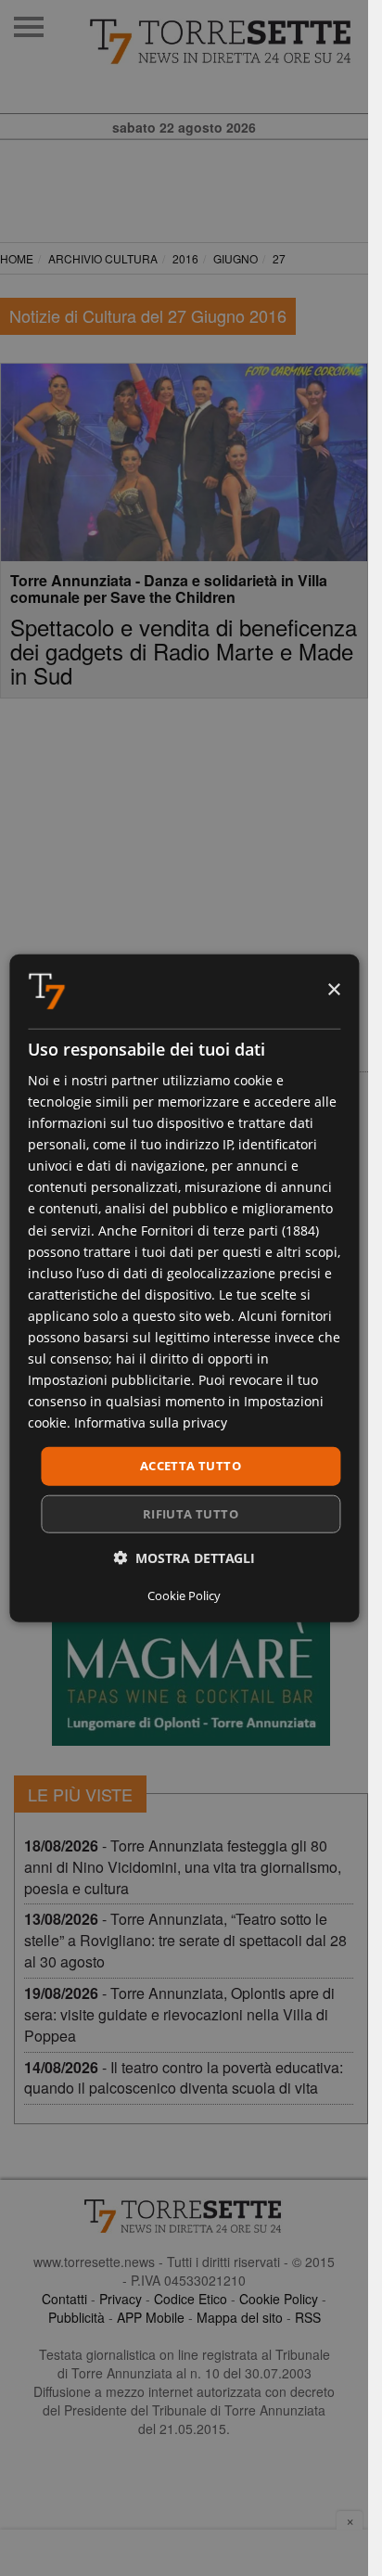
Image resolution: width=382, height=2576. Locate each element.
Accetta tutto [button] (191, 1466)
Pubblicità (76, 2317)
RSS (308, 2317)
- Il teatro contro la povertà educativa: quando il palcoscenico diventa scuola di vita (184, 2078)
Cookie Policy (279, 2299)
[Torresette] (222, 42)
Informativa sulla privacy (151, 1423)
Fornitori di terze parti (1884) (230, 1230)
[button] (184, 1558)
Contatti (64, 2299)
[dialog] (184, 1288)
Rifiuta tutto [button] (191, 1514)
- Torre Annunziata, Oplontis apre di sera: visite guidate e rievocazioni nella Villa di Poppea (179, 2014)
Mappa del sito (240, 2317)
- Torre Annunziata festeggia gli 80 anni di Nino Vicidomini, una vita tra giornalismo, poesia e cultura (183, 1867)
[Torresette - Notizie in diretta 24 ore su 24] (184, 2216)
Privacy (121, 2299)
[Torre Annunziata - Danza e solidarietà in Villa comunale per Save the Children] (184, 462)
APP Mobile (151, 2317)
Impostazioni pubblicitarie (109, 1380)
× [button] (333, 990)
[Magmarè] (191, 1630)
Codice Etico (191, 2299)
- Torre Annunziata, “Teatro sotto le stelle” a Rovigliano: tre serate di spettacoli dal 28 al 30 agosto (185, 1940)
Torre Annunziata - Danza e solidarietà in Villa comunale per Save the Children (169, 589)
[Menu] (29, 27)
